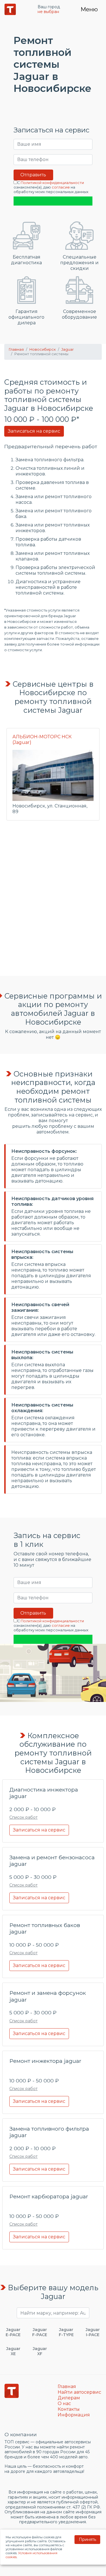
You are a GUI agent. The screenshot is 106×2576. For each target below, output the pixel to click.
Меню (89, 9)
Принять (87, 2539)
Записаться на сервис (34, 431)
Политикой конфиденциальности (52, 183)
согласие (61, 187)
